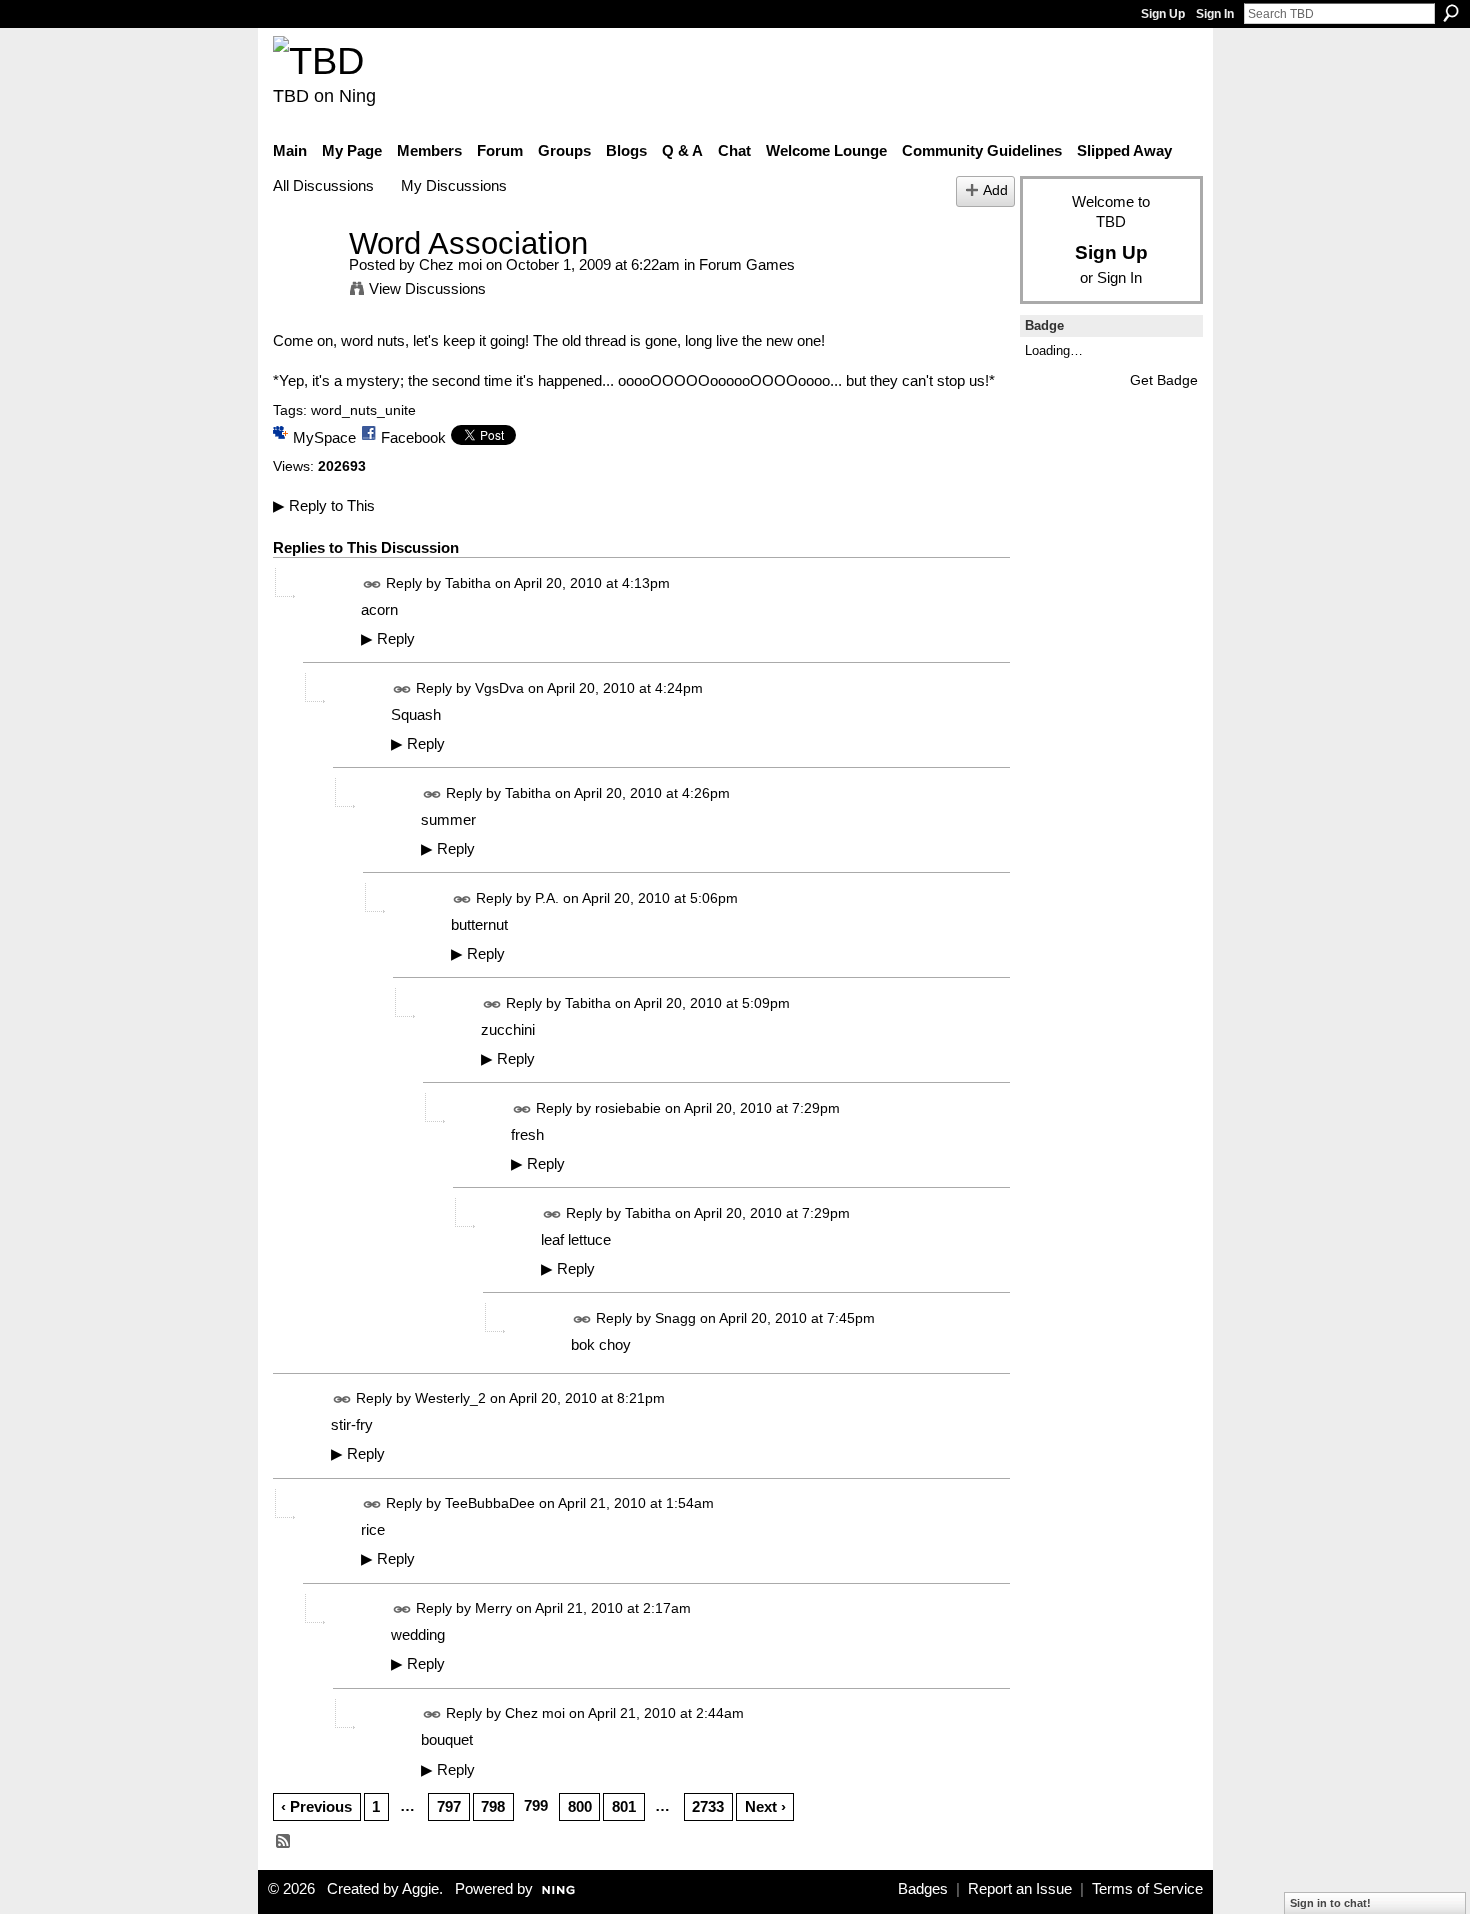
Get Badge (1164, 380)
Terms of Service (1147, 1889)
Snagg (675, 1318)
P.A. (547, 898)
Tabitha (468, 583)
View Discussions (427, 288)
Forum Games (747, 264)
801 (624, 1806)
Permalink (372, 584)
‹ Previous (316, 1806)
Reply (388, 639)
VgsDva (499, 688)
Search (1451, 13)
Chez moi (450, 264)
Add (995, 190)
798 (493, 1806)
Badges (923, 1889)
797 (449, 1806)
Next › (765, 1806)
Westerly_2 (450, 1398)
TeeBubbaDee (490, 1503)
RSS (284, 1842)
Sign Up (1163, 14)
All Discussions (323, 185)
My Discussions (454, 185)
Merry (493, 1608)
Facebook (413, 437)
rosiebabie (628, 1108)
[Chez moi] (305, 280)
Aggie (420, 1889)
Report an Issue (1020, 1889)
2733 (708, 1806)
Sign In (1215, 14)
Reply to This (324, 505)
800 (580, 1806)
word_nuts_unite (363, 410)
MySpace (324, 437)
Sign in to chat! (1330, 1903)
